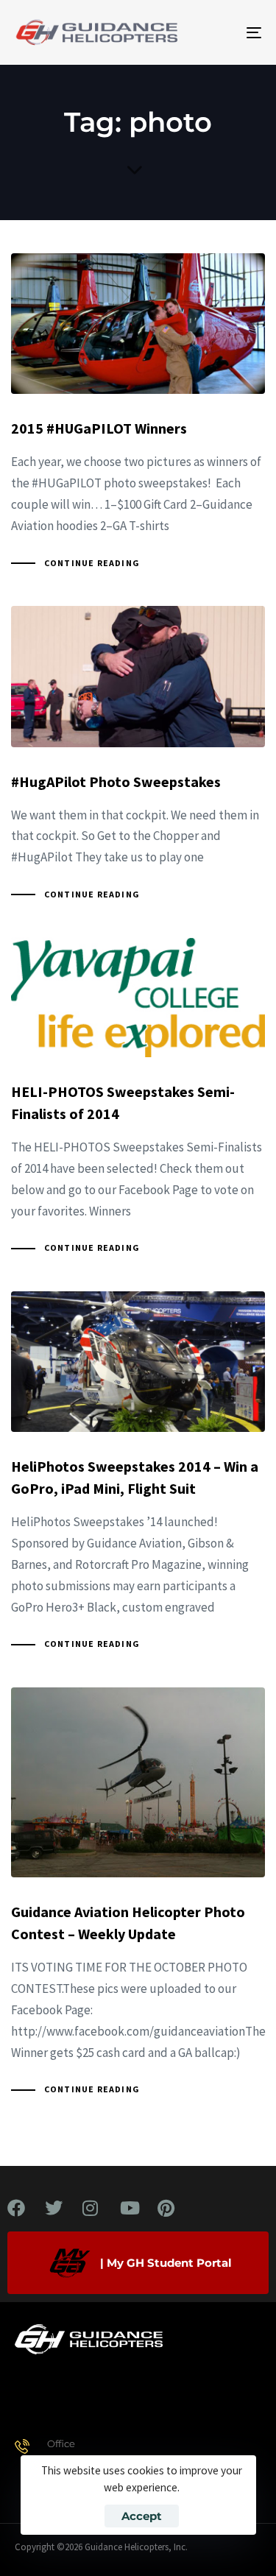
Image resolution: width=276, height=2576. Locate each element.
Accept (142, 2516)
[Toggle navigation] (220, 32)
